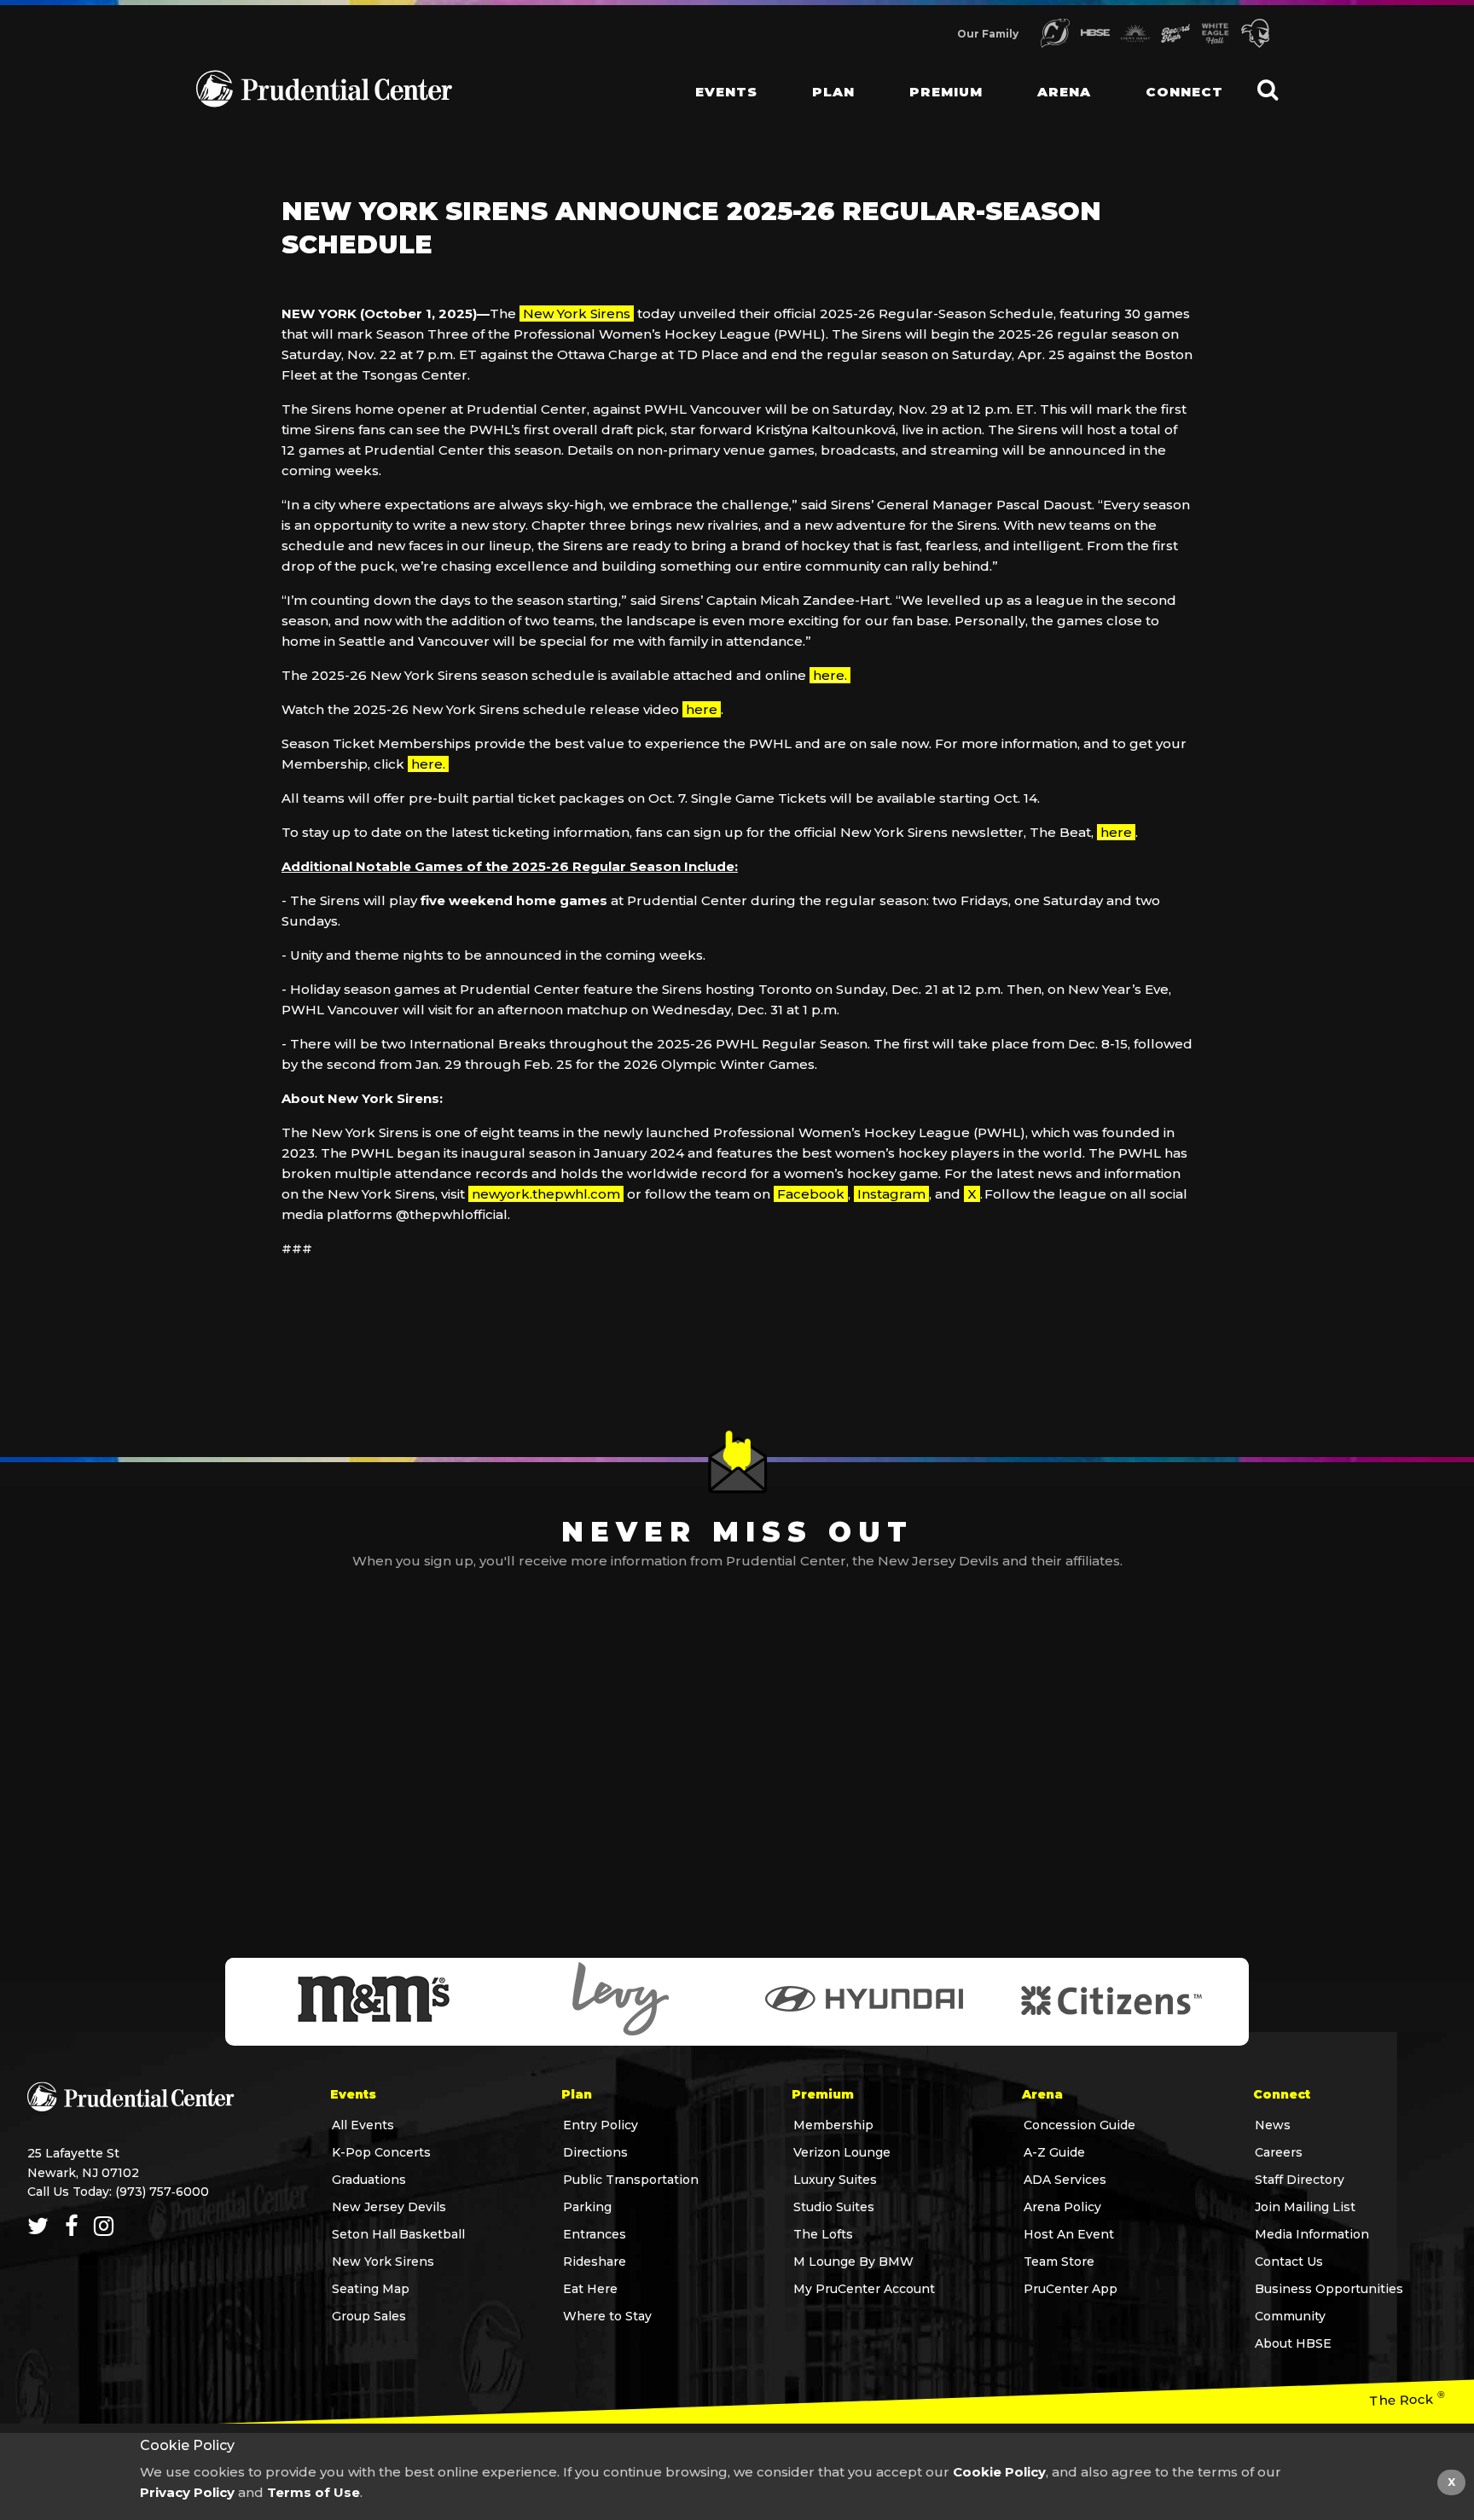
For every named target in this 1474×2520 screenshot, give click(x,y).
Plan (833, 92)
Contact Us (1289, 2262)
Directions (595, 2152)
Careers (1279, 2152)
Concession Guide (1079, 2125)
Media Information (1312, 2234)
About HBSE (1293, 2343)
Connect (1184, 92)
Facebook (811, 1194)
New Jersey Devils (389, 2207)
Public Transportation (631, 2180)
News (1273, 2125)
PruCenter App (1071, 2289)
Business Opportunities (1329, 2289)
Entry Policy (601, 2125)
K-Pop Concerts (381, 2152)
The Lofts (823, 2234)
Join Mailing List (1305, 2207)
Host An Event (1069, 2234)
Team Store (1059, 2262)
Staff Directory (1300, 2180)
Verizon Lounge (842, 2152)
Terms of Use (313, 2492)
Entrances (595, 2234)
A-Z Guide (1054, 2152)
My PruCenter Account (864, 2289)
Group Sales (369, 2316)
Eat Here (590, 2289)
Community (1290, 2316)
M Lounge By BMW (853, 2262)
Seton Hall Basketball (398, 2234)
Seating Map (371, 2289)
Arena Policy (1062, 2207)
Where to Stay (607, 2316)
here (702, 709)
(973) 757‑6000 (162, 2192)
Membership (833, 2125)
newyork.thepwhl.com (546, 1194)
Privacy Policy (187, 2492)
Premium (946, 92)
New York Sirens (577, 314)
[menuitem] (713, 77)
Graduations (369, 2180)
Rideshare (595, 2262)
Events (726, 92)
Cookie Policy (999, 2472)
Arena (1064, 92)
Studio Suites (834, 2207)
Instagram (891, 1194)
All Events (363, 2125)
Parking (587, 2207)
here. (830, 675)
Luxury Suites (835, 2180)
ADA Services (1065, 2180)
